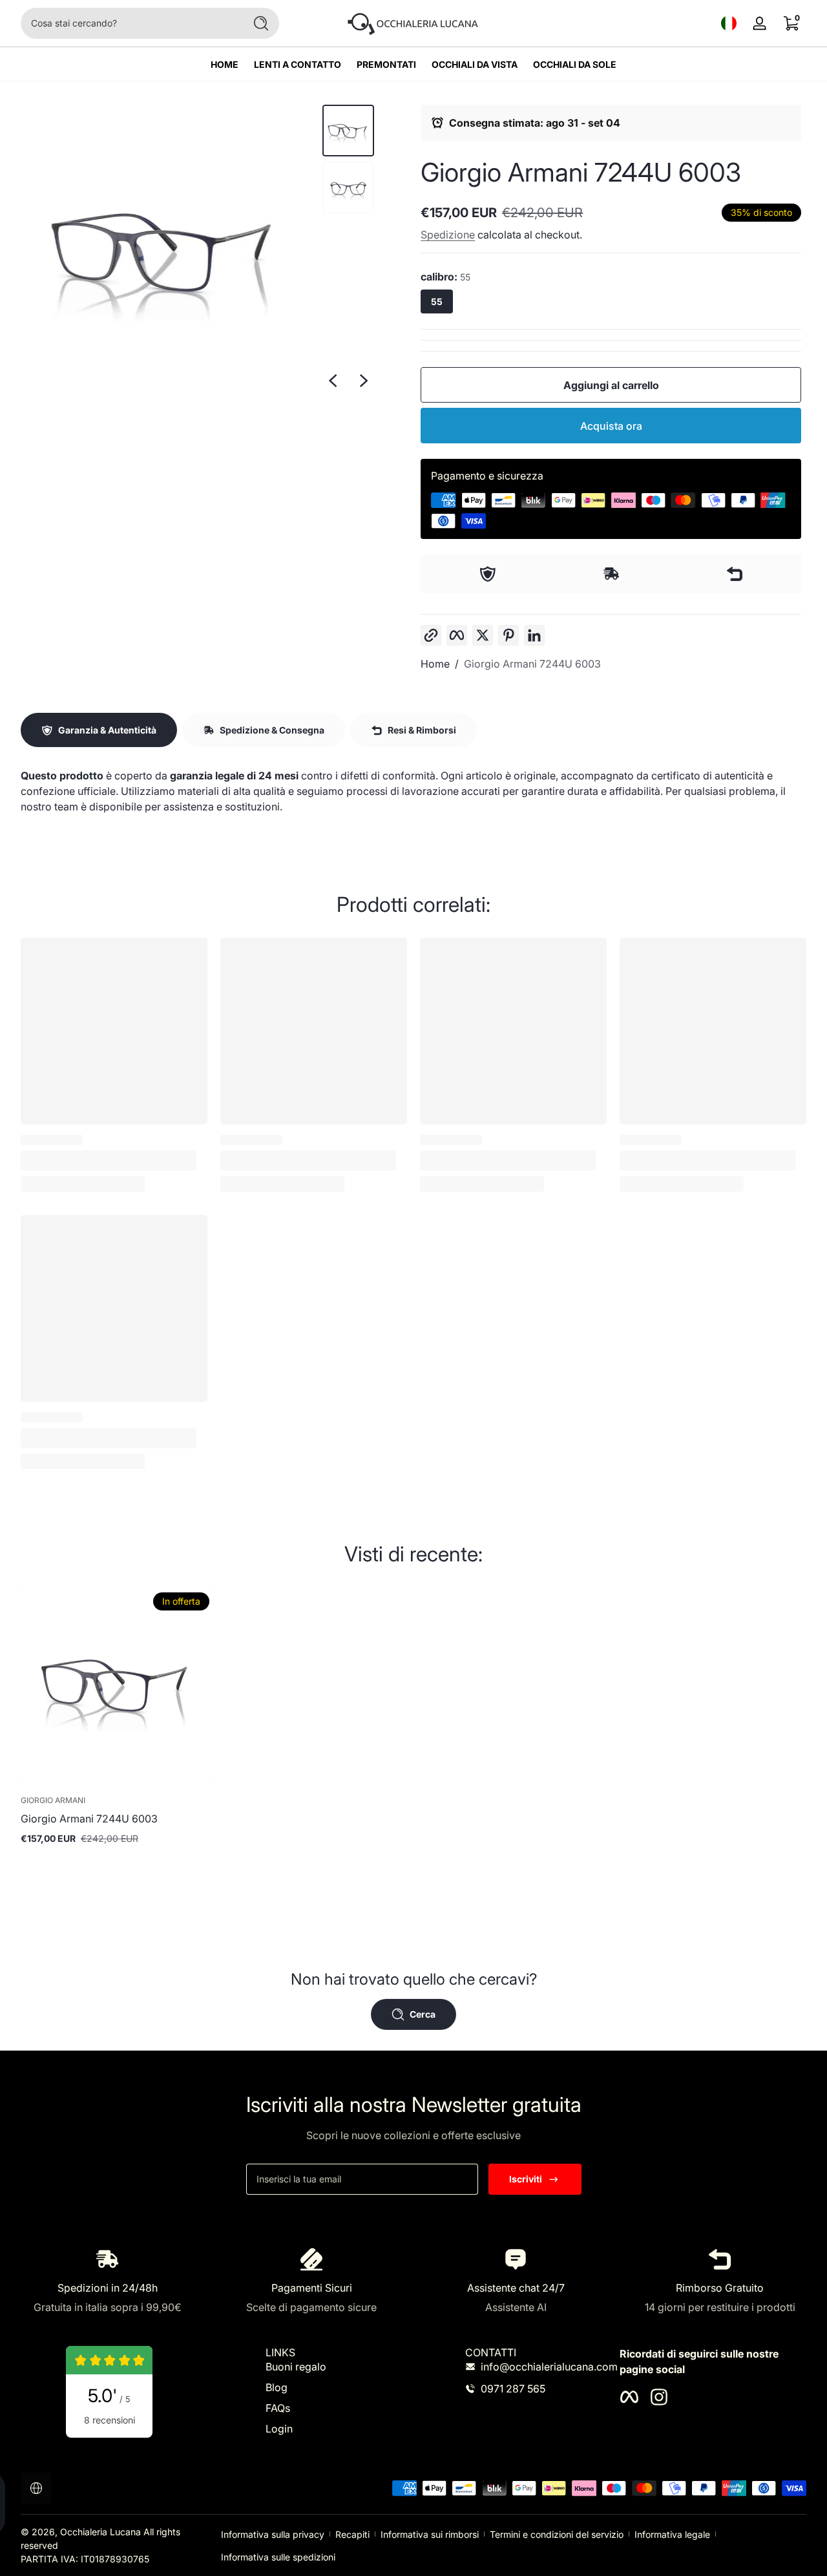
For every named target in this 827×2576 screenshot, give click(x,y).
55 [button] (437, 301)
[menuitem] (336, 2367)
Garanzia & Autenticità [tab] (107, 730)
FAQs (278, 2408)
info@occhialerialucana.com (549, 2367)
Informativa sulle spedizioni (278, 2557)
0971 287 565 (513, 2389)
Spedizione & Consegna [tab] (272, 730)
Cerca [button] (423, 2014)
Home (435, 664)
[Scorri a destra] (364, 381)
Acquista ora (611, 426)
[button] (729, 23)
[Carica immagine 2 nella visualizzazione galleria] (348, 187)
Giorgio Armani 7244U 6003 (532, 664)
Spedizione (448, 235)
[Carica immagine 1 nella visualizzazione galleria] (348, 131)
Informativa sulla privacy (273, 2534)
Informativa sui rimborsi (430, 2534)
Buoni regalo (296, 2367)
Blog (277, 2387)
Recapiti (352, 2534)
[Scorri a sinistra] (333, 381)
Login (279, 2429)
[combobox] (129, 23)
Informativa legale (672, 2534)
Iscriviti (526, 2179)
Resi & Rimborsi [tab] (422, 730)
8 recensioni (110, 2420)
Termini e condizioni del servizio (557, 2534)
